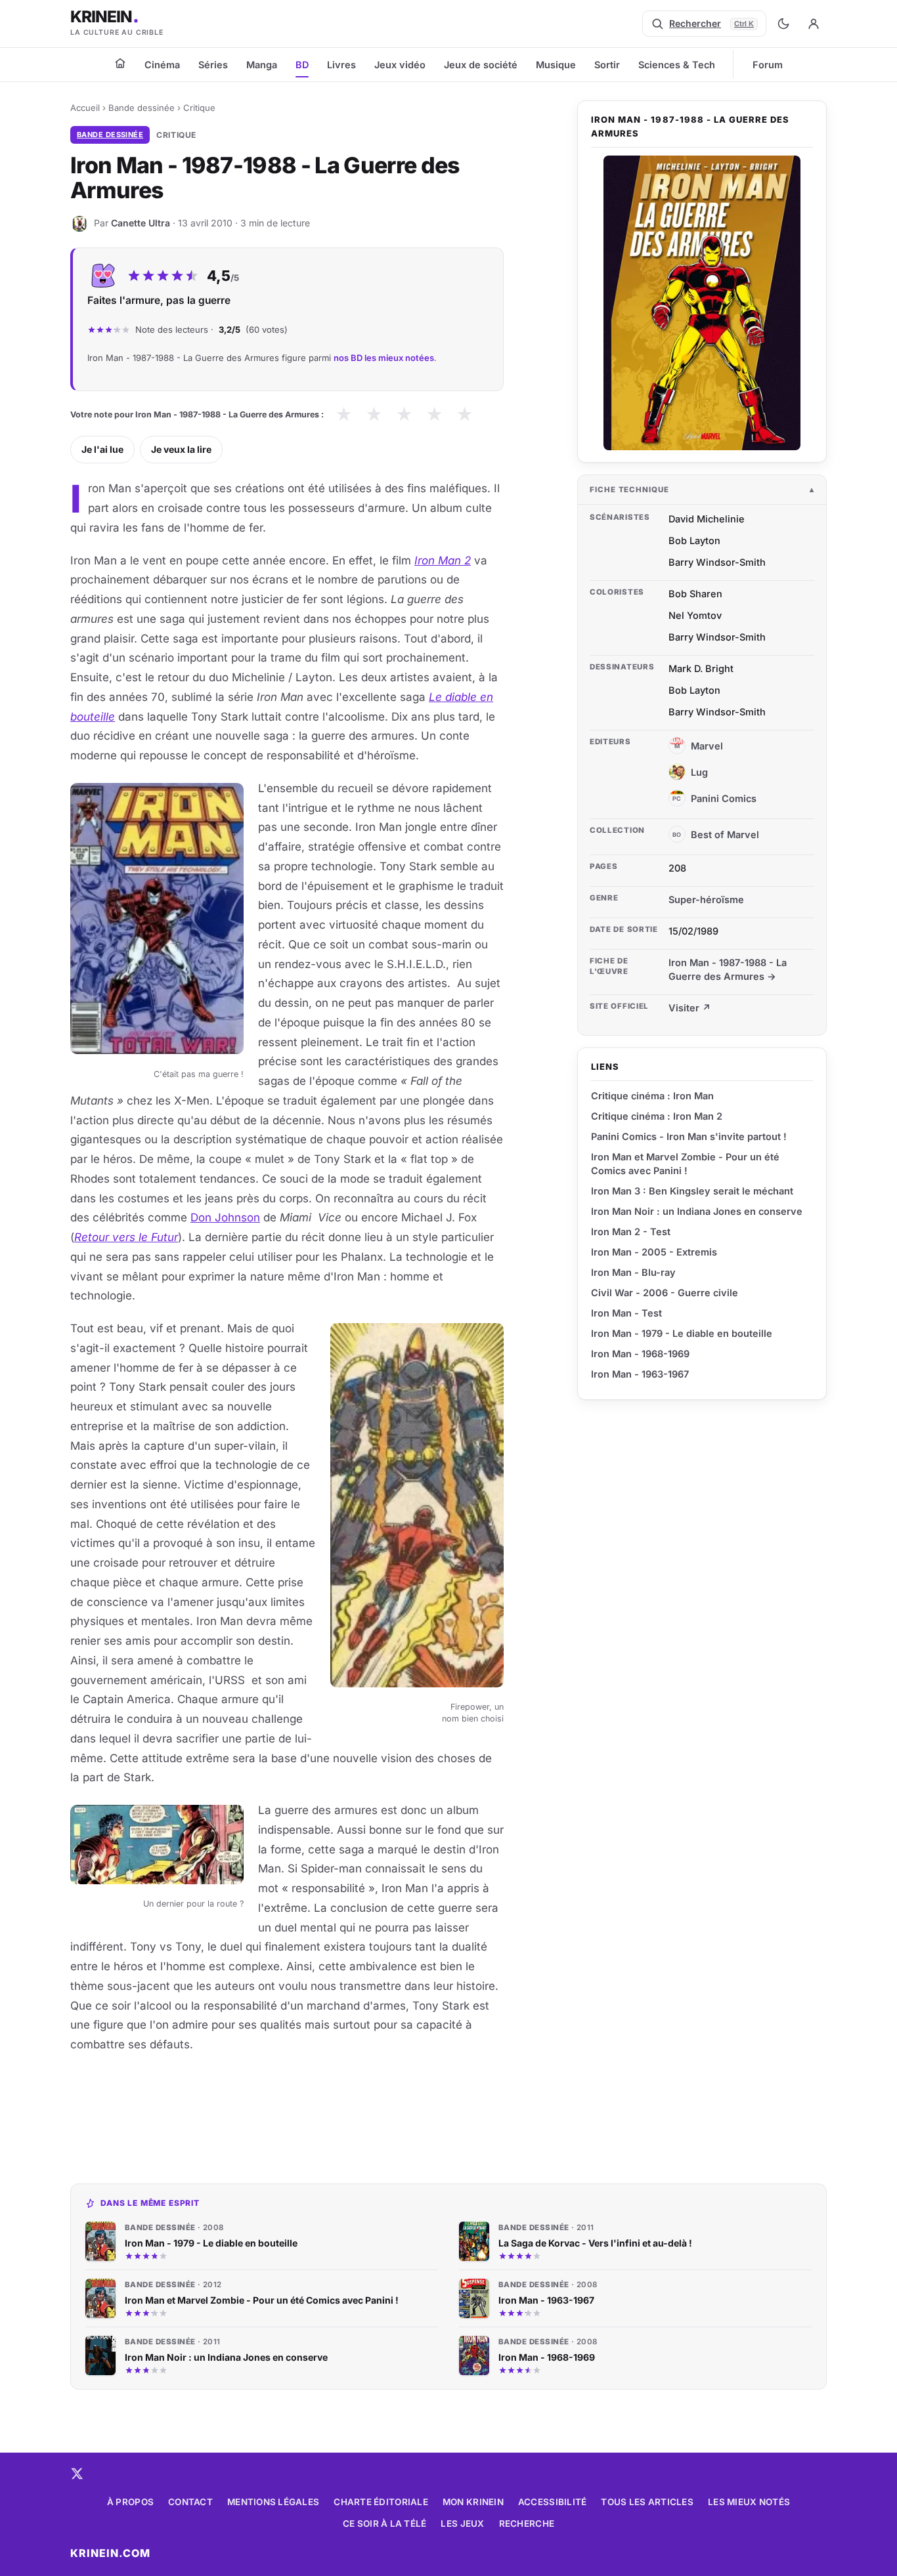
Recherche (527, 2523)
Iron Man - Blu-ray (633, 1272)
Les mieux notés (749, 2502)
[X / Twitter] (77, 2474)
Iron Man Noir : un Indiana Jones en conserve (697, 1211)
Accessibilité (553, 2502)
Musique (556, 65)
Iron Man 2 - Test (631, 1232)
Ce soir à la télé (385, 2523)
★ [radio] (344, 414)
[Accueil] (120, 63)
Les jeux (462, 2523)
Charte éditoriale (381, 2502)
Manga (262, 65)
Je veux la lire (181, 449)
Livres (341, 65)
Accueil (85, 108)
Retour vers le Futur (126, 1237)
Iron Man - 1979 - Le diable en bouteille (682, 1333)
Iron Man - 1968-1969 (640, 1354)
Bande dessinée (142, 108)
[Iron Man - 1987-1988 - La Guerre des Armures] (702, 303)
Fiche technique (629, 490)
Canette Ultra (141, 223)
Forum (768, 65)
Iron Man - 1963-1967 (640, 1374)
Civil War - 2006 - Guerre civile (665, 1293)
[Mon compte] (814, 24)
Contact (190, 2502)
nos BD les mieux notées (384, 358)
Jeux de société (481, 65)
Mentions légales (273, 2502)
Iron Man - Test (626, 1313)
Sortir (607, 65)
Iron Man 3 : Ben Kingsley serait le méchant (692, 1191)
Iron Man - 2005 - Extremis (654, 1252)
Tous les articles (647, 2502)
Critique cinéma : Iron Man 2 (657, 1116)
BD (302, 65)
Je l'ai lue (102, 449)
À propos (130, 2502)
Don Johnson (225, 1217)
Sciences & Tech (677, 65)
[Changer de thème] (783, 24)
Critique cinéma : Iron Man (652, 1096)
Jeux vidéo (400, 65)
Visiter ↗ (690, 1008)
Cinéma (162, 65)
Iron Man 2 (443, 560)
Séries (213, 65)
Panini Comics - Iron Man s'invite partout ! (689, 1136)
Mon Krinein (473, 2502)
